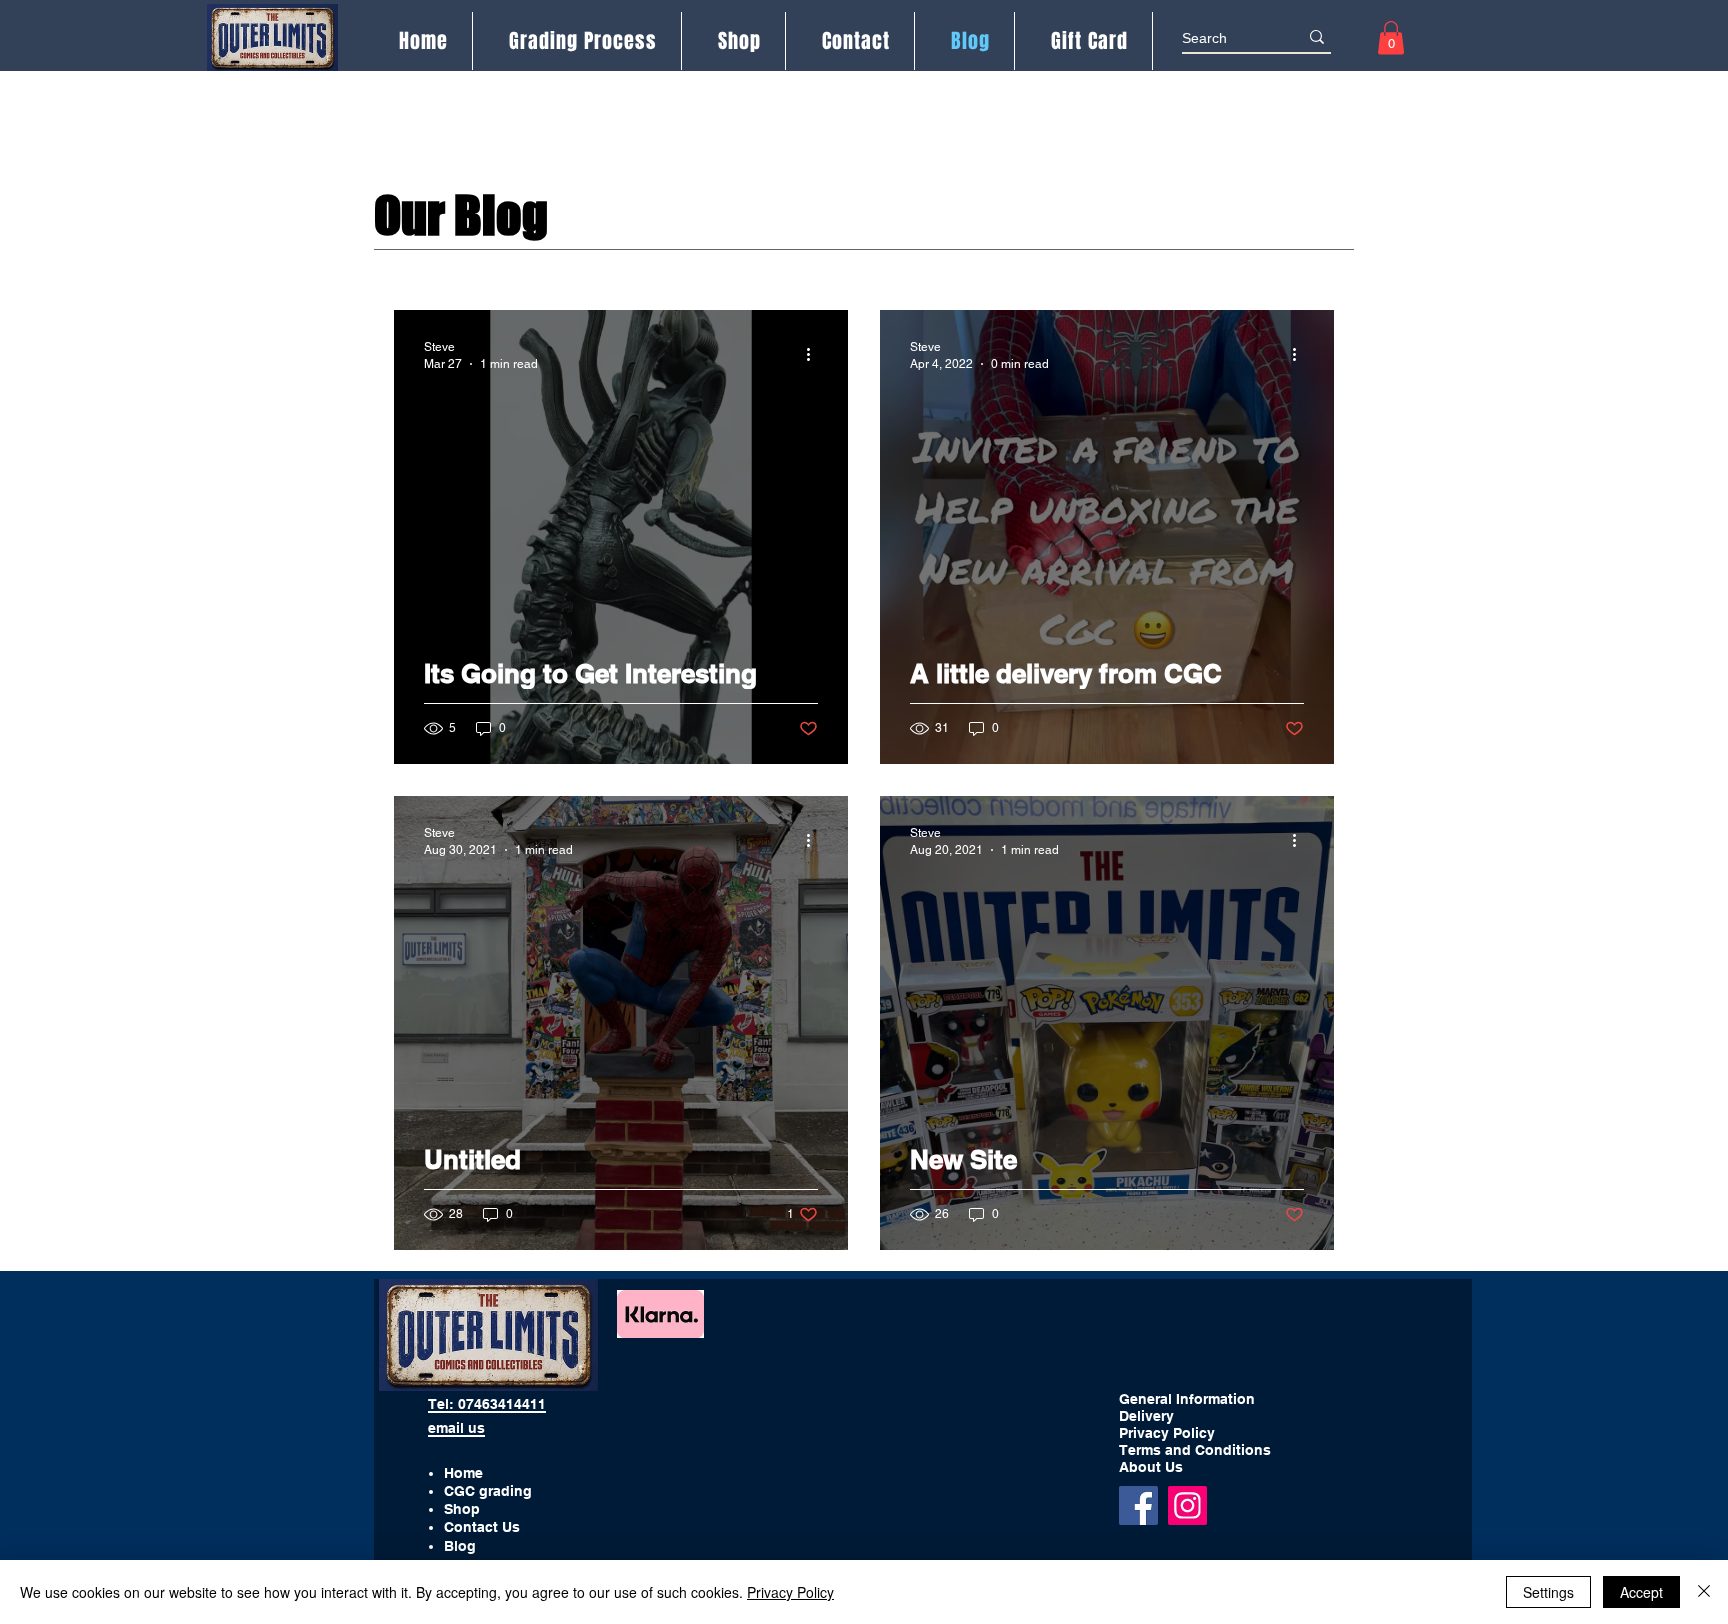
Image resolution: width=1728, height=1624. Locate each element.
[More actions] (815, 354)
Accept (1641, 1592)
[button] (1391, 37)
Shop (462, 1509)
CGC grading (488, 1491)
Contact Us (482, 1527)
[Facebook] (1138, 1505)
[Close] (1704, 1592)
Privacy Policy (790, 1592)
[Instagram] (1187, 1505)
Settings (1548, 1592)
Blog (460, 1546)
